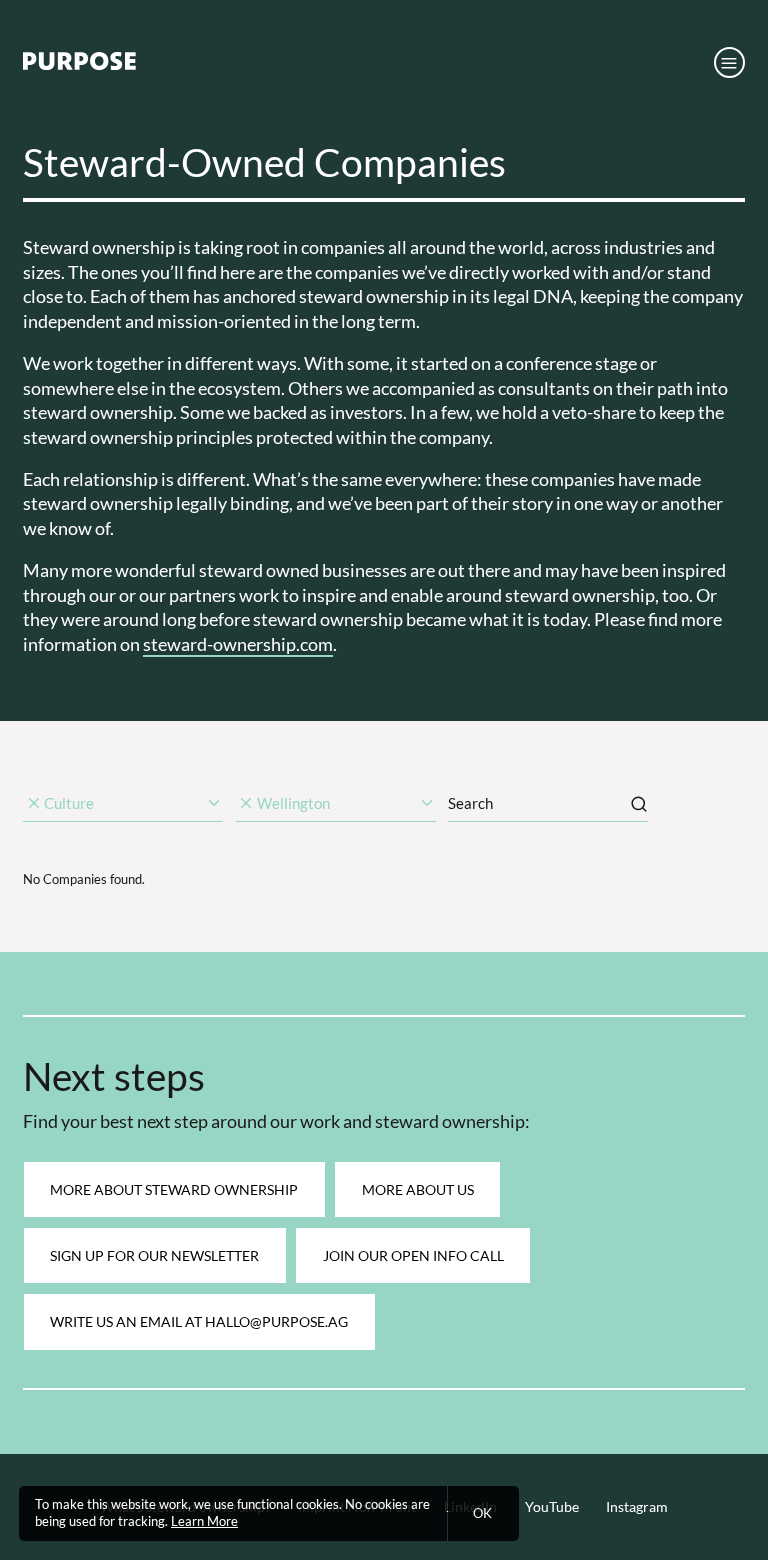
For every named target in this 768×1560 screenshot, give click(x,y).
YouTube (552, 1506)
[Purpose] (79, 65)
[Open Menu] (729, 62)
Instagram (637, 1506)
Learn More (204, 1521)
